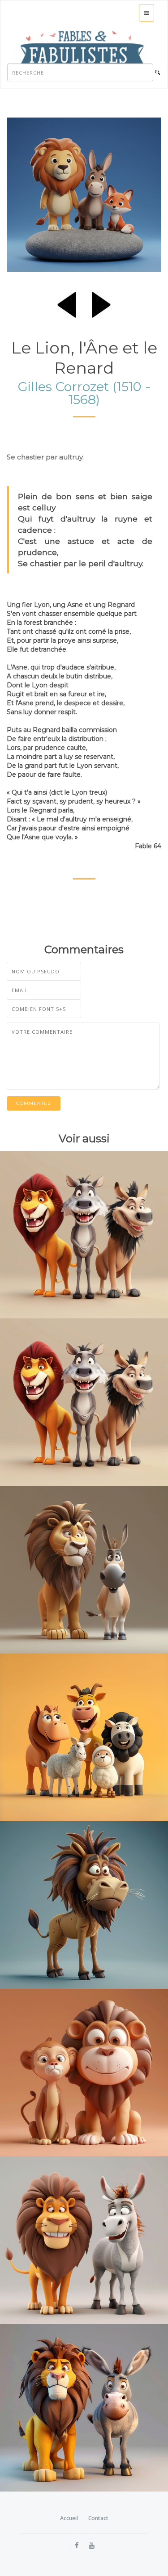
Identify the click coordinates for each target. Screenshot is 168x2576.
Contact (98, 2518)
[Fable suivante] (101, 303)
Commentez (34, 1103)
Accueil (69, 2518)
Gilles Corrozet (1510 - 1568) (84, 393)
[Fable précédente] (67, 303)
